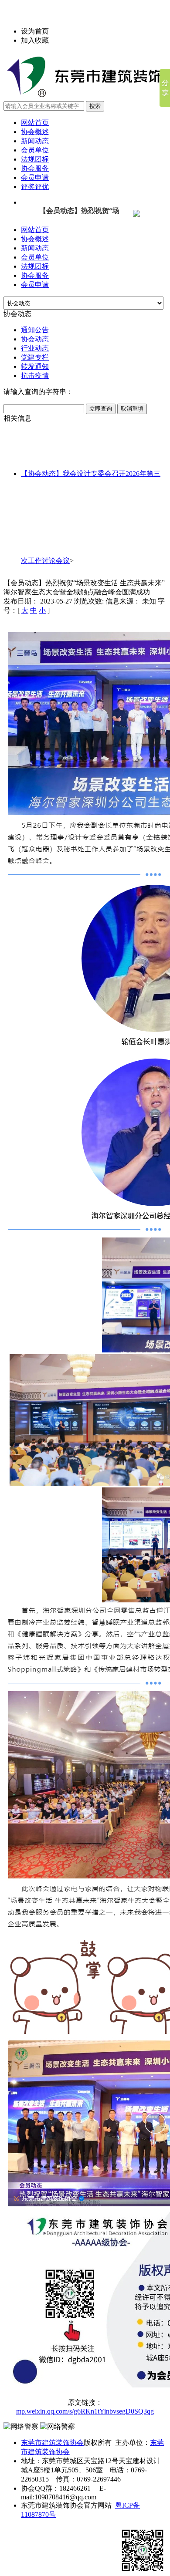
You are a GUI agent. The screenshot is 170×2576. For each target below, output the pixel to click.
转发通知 (35, 366)
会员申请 (35, 177)
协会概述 (35, 132)
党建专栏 (35, 357)
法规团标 (35, 159)
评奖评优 (35, 187)
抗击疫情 (35, 376)
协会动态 (35, 339)
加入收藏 (35, 40)
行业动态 (35, 348)
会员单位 (35, 150)
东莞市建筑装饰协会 (52, 2443)
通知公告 (35, 330)
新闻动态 (35, 141)
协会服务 (35, 168)
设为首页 (35, 31)
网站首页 (35, 123)
